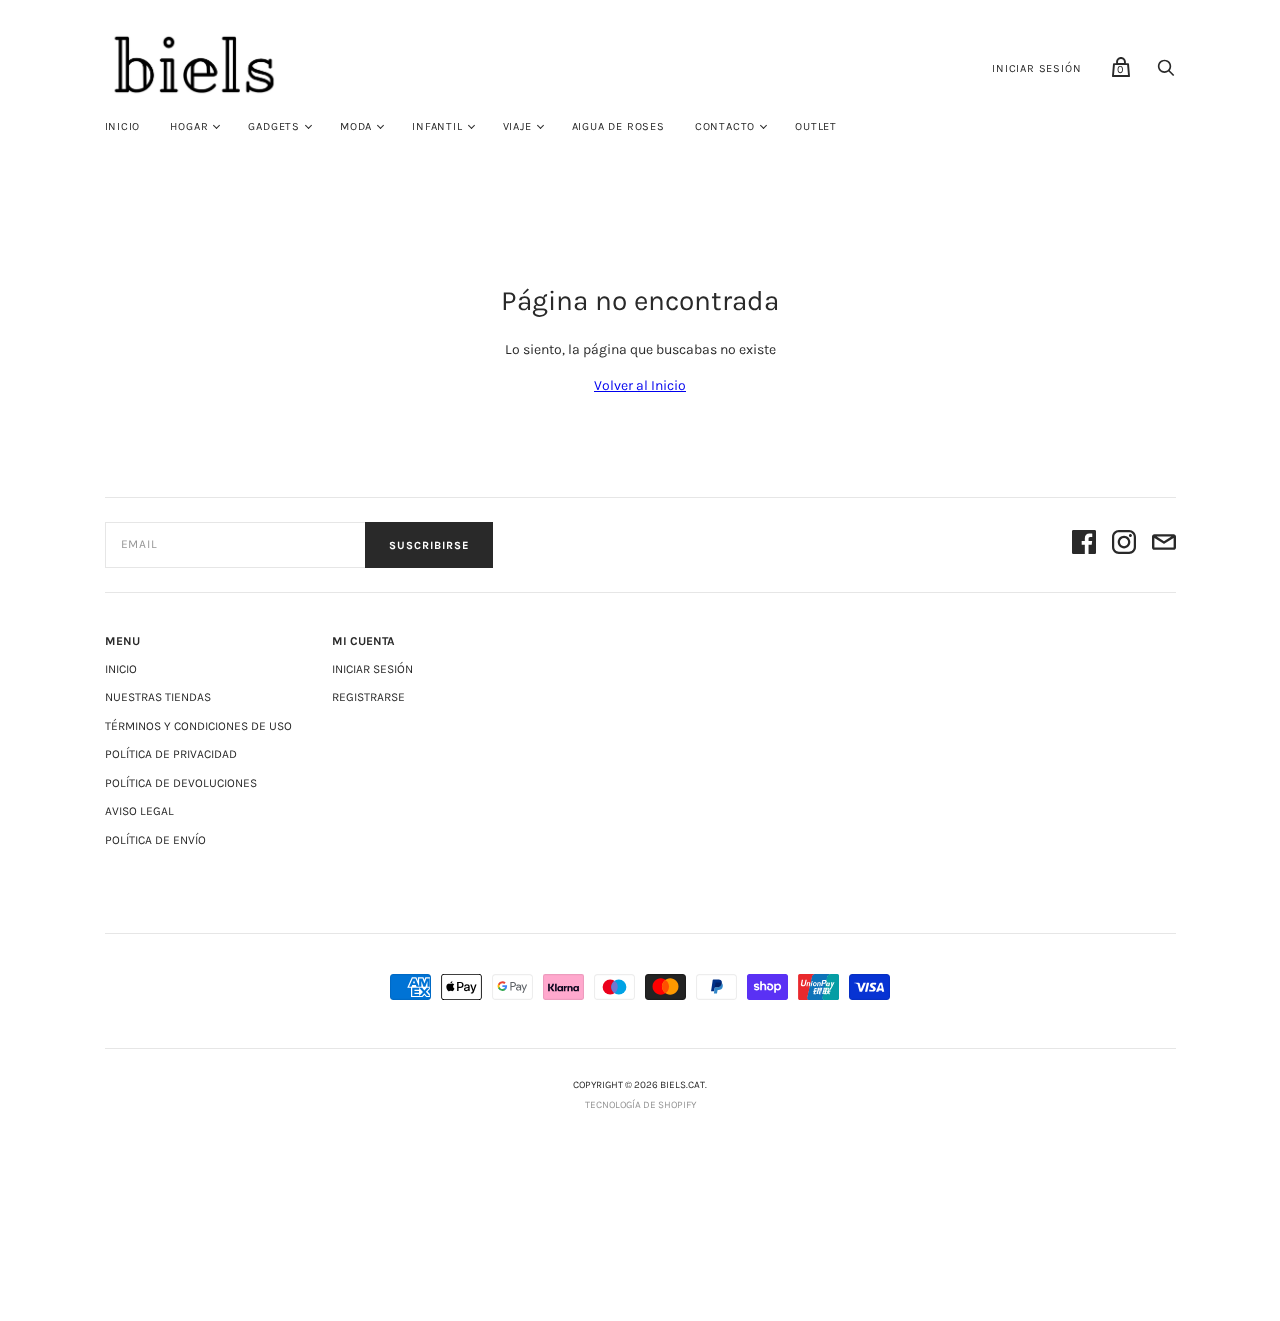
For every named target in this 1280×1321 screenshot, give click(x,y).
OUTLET (816, 126)
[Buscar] (1166, 73)
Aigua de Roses (618, 126)
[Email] (1164, 545)
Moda (356, 126)
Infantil (437, 126)
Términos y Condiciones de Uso (198, 726)
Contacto (725, 126)
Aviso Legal (139, 811)
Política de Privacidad (171, 754)
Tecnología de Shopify (640, 1105)
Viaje (517, 126)
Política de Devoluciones (181, 783)
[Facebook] (1084, 545)
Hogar (189, 126)
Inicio (123, 126)
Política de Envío (155, 840)
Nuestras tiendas (158, 697)
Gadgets (274, 126)
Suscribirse (429, 545)
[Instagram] (1124, 545)
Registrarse (368, 697)
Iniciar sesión (1036, 68)
